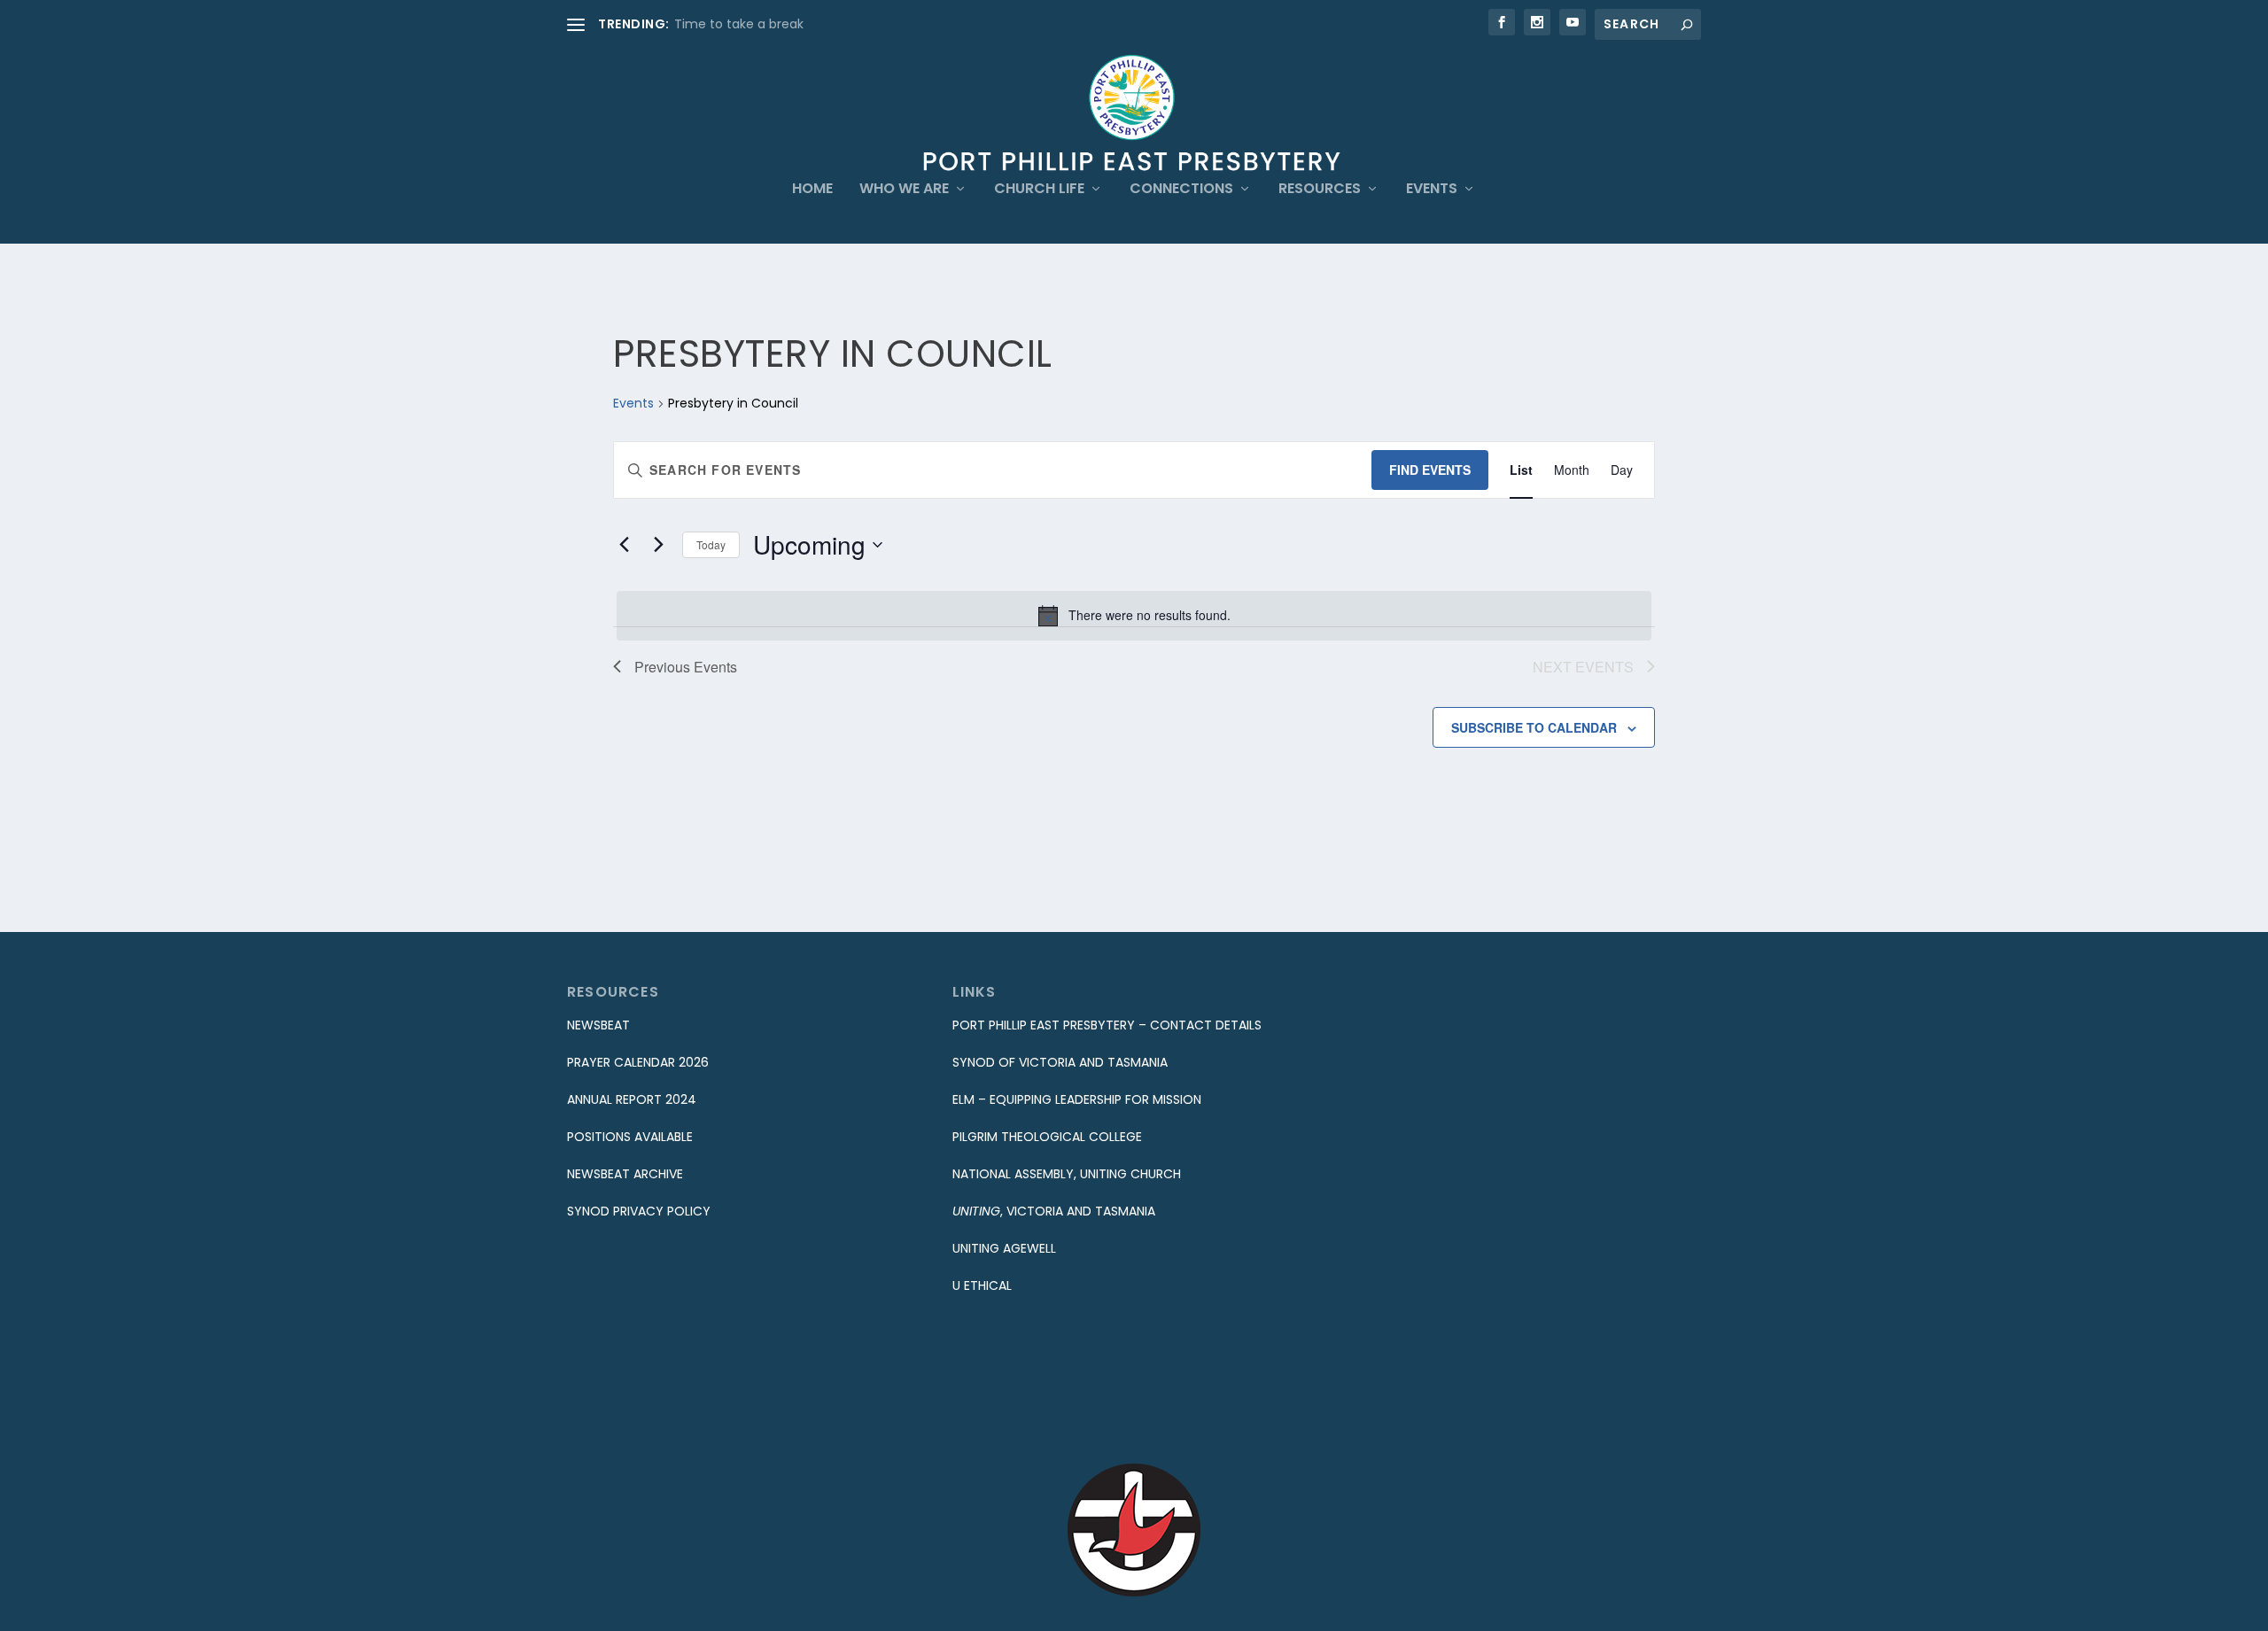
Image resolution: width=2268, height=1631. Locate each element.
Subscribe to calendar (1534, 727)
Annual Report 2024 (632, 1099)
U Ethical (982, 1285)
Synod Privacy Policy (639, 1211)
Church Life (1039, 190)
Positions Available (630, 1137)
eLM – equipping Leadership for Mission (1077, 1099)
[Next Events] (658, 545)
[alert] (1134, 616)
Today (711, 544)
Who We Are (904, 190)
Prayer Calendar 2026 (638, 1062)
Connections (1181, 190)
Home (812, 190)
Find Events (1430, 470)
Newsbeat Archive (625, 1174)
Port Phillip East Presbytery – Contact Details (1107, 1025)
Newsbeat (598, 1025)
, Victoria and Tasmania (1054, 1211)
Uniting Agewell (1004, 1248)
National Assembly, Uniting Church (1067, 1174)
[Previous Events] (624, 545)
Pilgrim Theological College (1047, 1137)
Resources (1320, 190)
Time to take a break (739, 24)
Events (1432, 190)
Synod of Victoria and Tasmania (1060, 1062)
